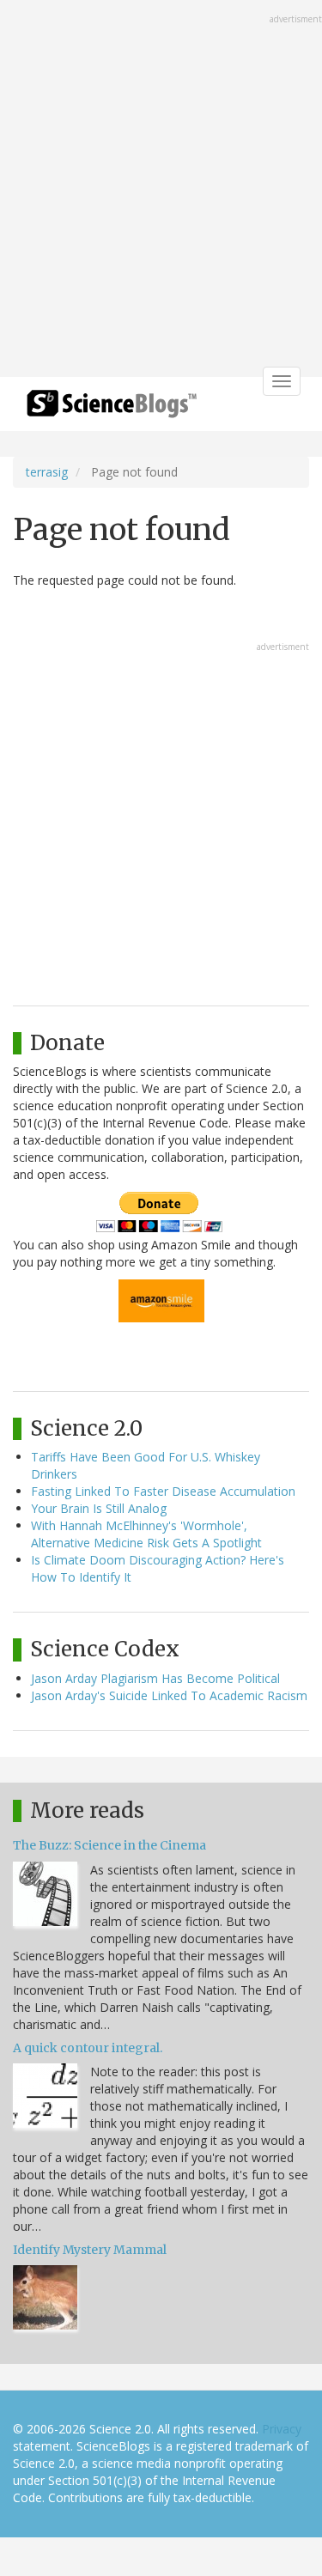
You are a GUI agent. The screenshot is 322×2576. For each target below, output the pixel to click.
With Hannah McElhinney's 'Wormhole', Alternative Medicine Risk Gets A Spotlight (146, 1534)
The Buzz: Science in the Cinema (109, 1845)
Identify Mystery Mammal (90, 2250)
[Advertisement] (161, 190)
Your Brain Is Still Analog (99, 1508)
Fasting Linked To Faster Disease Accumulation (163, 1491)
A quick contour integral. (88, 2048)
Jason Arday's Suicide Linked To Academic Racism (169, 1695)
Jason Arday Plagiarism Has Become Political (155, 1678)
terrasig (47, 472)
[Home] (112, 409)
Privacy (282, 2429)
